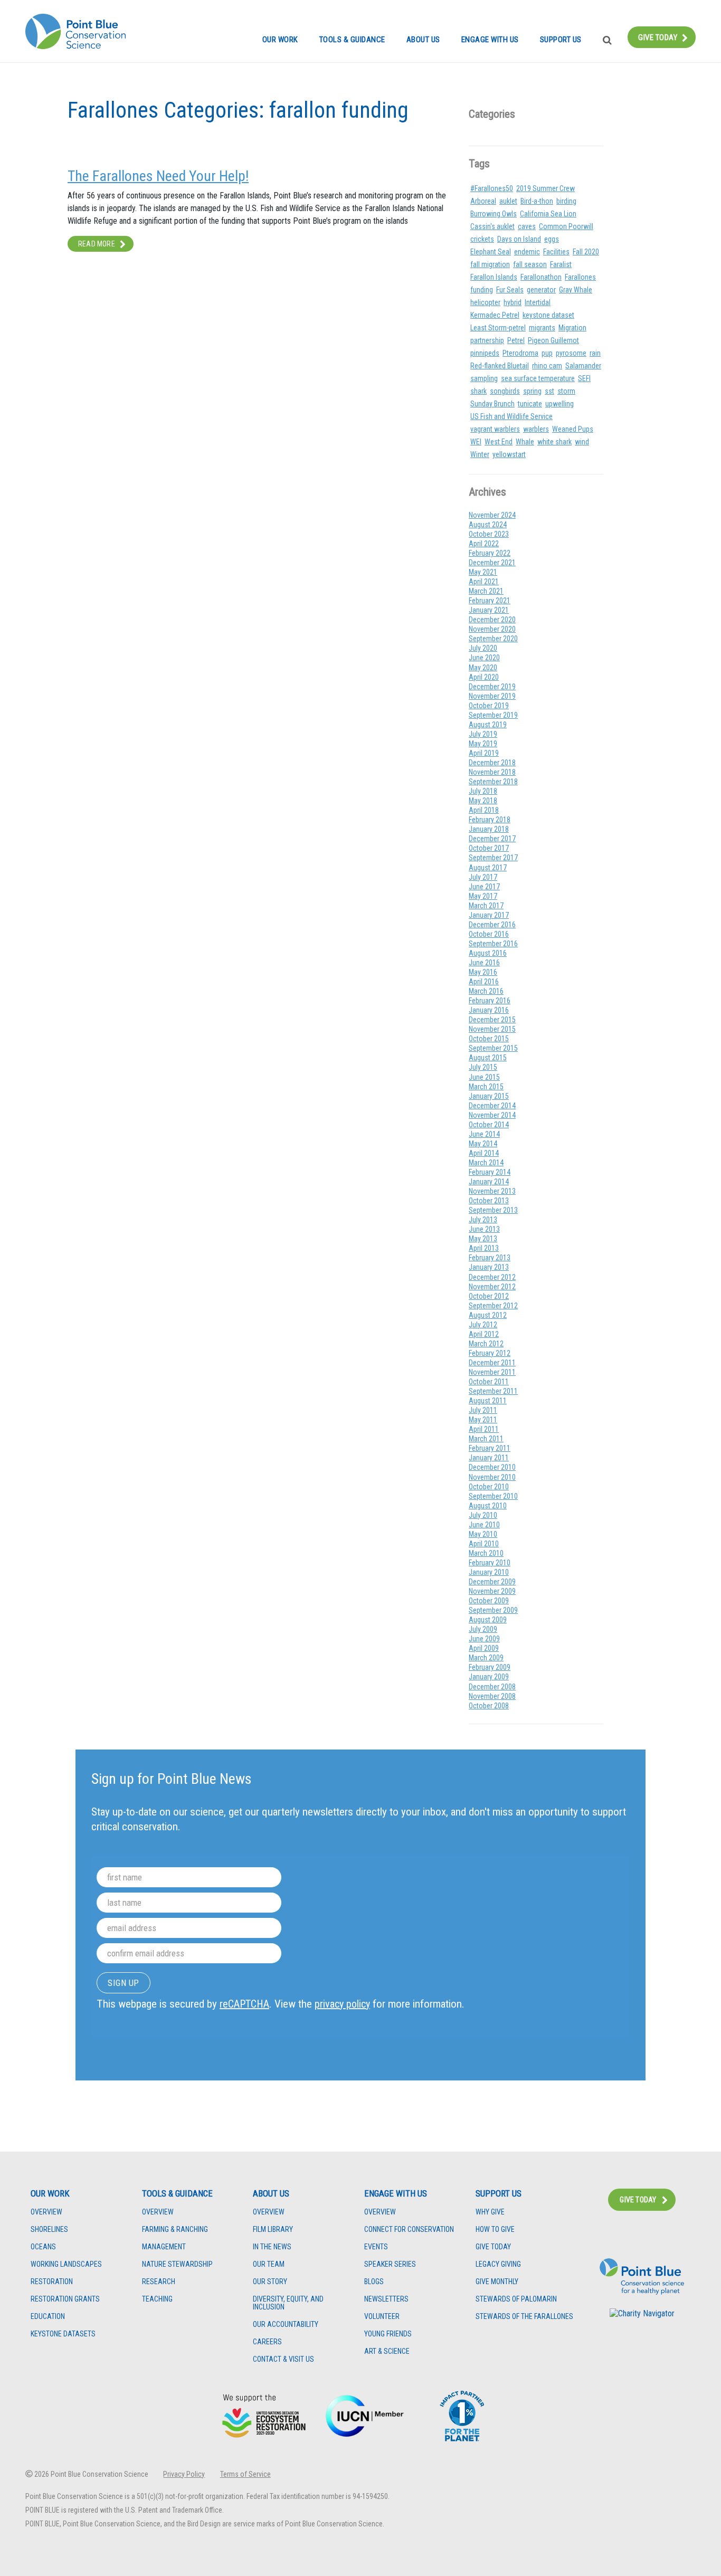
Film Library (273, 2230)
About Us (423, 40)
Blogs (374, 2282)
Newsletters (386, 2299)
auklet (508, 201)
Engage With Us (490, 40)
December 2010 (492, 1467)
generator (541, 290)
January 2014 (489, 1182)
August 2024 (488, 525)
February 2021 (490, 601)
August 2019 (488, 725)
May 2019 (483, 744)
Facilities (556, 252)
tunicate (530, 404)
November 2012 (492, 1287)
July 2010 (483, 1515)
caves (527, 226)
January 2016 (489, 1010)
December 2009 (492, 1582)
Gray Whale (576, 290)
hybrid (513, 302)
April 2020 (484, 677)
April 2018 (484, 810)
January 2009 (489, 1677)
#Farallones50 (492, 188)
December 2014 (492, 1106)
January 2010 (489, 1572)
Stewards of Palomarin (516, 2299)
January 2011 (489, 1458)
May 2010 (483, 1534)
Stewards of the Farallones (524, 2317)
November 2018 (492, 772)
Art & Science (387, 2351)
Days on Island (519, 239)
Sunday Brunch (492, 404)
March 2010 (486, 1553)
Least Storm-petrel (498, 328)
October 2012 (489, 1296)
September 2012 (493, 1306)
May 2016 (483, 972)
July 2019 (483, 734)
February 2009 (490, 1667)
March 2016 (486, 991)
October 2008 (489, 1706)
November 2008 (492, 1696)
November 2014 (492, 1115)
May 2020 (483, 668)
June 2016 (484, 963)
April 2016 (484, 982)
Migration (572, 328)
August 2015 (488, 1058)
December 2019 (492, 687)
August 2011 (488, 1401)
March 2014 (486, 1163)
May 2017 (483, 896)
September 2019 (493, 715)
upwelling (559, 404)
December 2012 (492, 1277)
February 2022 (490, 553)
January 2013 (489, 1267)
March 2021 (486, 591)
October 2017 (489, 848)
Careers (267, 2342)
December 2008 (492, 1687)
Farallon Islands (494, 277)
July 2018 (483, 791)
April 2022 (484, 544)
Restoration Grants (65, 2299)
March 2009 (486, 1658)
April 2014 (484, 1153)
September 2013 (493, 1210)
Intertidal (538, 302)
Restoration (52, 2282)
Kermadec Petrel (495, 315)
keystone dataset (548, 315)
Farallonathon (541, 277)
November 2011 (492, 1372)
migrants (542, 328)
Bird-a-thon (537, 201)
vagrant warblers (495, 429)
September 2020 (493, 639)
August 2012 (488, 1315)
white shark (554, 442)
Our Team (269, 2264)
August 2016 (488, 953)
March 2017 (486, 906)
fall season (530, 264)
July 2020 (483, 648)
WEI (476, 442)
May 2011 (483, 1420)
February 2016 (490, 1001)
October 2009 (489, 1601)
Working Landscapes (66, 2264)
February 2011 (490, 1448)
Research (159, 2282)
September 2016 (493, 944)
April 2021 (484, 582)
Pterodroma (520, 353)
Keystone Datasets (63, 2334)
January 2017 (489, 915)
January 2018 (489, 829)
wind (582, 442)
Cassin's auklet (492, 226)
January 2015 (489, 1096)
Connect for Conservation (409, 2230)
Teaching (157, 2299)
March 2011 (486, 1439)
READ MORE (97, 244)
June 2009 (484, 1639)
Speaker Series (390, 2264)
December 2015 (492, 1020)
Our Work (280, 40)
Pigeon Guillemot (553, 340)
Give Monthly (497, 2282)
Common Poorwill (566, 226)
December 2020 (492, 620)
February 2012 (490, 1353)
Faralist (561, 264)
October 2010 (489, 1487)
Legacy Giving (498, 2264)
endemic (527, 252)
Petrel (516, 340)
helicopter (485, 302)
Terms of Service (245, 2474)
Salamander (583, 366)
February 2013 (490, 1258)
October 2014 (489, 1125)
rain (595, 353)
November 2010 (492, 1477)
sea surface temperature (538, 378)
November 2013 (492, 1191)
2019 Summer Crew (546, 188)
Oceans (43, 2247)
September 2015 (493, 1048)
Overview (46, 2212)
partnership (487, 340)
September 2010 (493, 1496)
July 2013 (483, 1220)
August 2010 (488, 1506)
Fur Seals (510, 290)
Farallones (580, 277)
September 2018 (493, 782)
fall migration (490, 264)
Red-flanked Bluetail (500, 366)
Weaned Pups (573, 429)
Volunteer (382, 2317)
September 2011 (493, 1391)
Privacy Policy (184, 2474)
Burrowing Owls (494, 214)
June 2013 (484, 1229)
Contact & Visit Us (283, 2359)
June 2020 (484, 658)
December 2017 (492, 839)
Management (164, 2247)
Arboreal (483, 201)
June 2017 (484, 887)
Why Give (490, 2212)
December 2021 (492, 563)
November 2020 (492, 629)
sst (549, 391)
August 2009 (488, 1620)
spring (532, 391)
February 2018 (490, 820)
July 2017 (483, 877)
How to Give (495, 2230)
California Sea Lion (548, 214)
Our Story (270, 2282)
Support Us (561, 40)
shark (478, 391)
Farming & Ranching (175, 2230)
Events (376, 2247)
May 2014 (483, 1144)
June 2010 (484, 1525)
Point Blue (75, 32)
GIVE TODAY (638, 2200)
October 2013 (489, 1201)
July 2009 (483, 1629)
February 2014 (490, 1172)
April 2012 (484, 1334)
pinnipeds (485, 353)
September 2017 (493, 858)
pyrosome (571, 353)
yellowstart (509, 454)
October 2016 (489, 934)
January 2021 (489, 610)
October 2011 (489, 1382)
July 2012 (483, 1325)
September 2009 (493, 1610)
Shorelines (49, 2230)
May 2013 (483, 1239)
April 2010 (484, 1544)
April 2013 (484, 1248)
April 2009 (484, 1648)
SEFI (584, 378)
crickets (482, 239)
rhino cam (547, 366)
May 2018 (483, 801)
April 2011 (484, 1429)
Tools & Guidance (352, 40)
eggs (552, 239)
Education (48, 2317)
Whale (525, 442)
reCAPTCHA (244, 2004)
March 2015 (486, 1087)
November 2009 (492, 1591)
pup (547, 353)
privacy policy (342, 2004)
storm (566, 391)
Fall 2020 (586, 252)
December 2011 (492, 1363)
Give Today (658, 37)
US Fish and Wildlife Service (511, 416)
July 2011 (483, 1410)
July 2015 (483, 1067)
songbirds (505, 391)
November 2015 (492, 1029)
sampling (484, 378)
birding (566, 201)
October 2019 (489, 706)
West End (499, 442)
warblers (536, 429)
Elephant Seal (491, 252)
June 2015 (484, 1077)
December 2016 (492, 925)
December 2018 (492, 763)
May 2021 (483, 572)
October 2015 (489, 1039)
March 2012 (486, 1344)
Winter (480, 454)
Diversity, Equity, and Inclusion (288, 2303)
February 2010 (490, 1563)
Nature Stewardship (177, 2264)
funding (482, 290)
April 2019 (484, 753)
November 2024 (492, 515)
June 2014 (484, 1134)
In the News (272, 2247)
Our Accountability (286, 2325)
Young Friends (388, 2334)
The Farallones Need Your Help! (158, 176)
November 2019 (492, 696)
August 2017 (488, 868)
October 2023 (489, 534)
